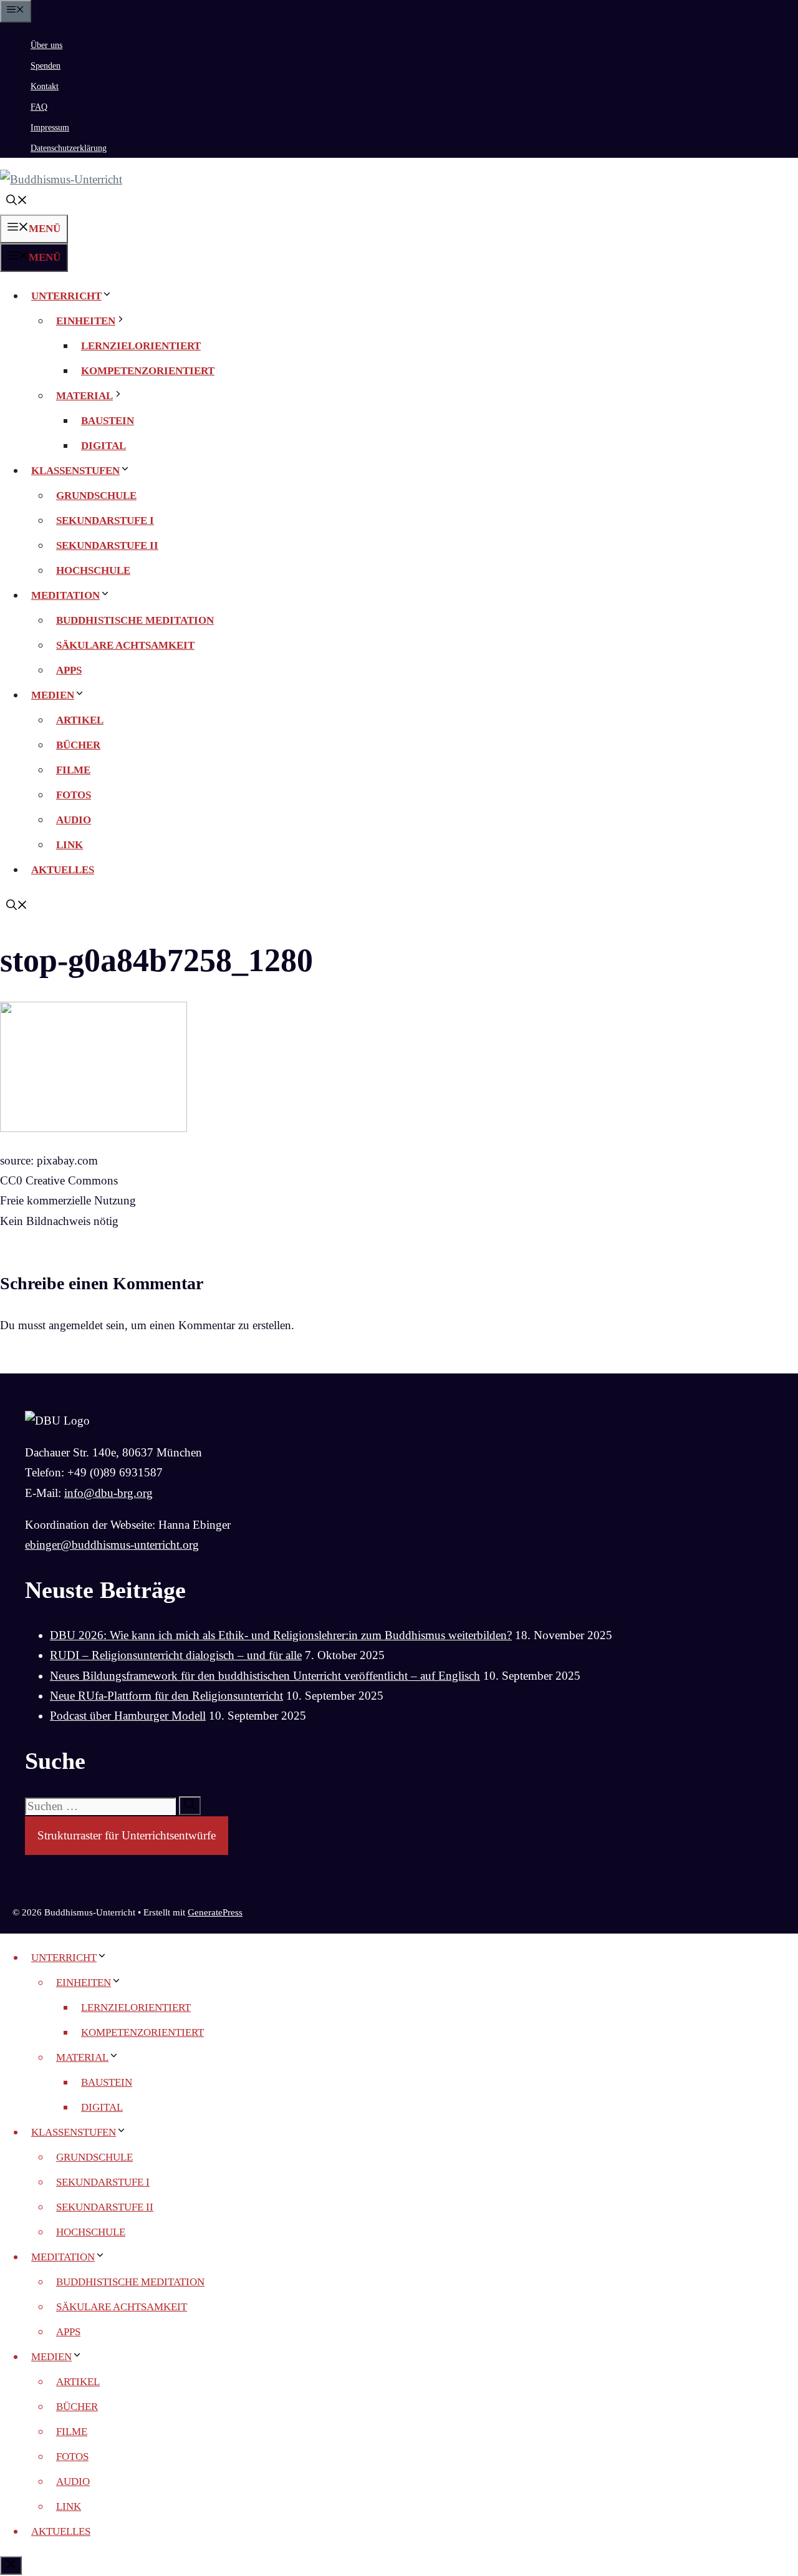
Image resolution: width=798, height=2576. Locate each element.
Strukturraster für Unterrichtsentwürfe (127, 1835)
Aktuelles (63, 870)
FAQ (39, 107)
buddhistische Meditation (135, 620)
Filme (73, 770)
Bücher (78, 745)
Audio (74, 820)
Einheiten (86, 321)
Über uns (46, 45)
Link (70, 845)
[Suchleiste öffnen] (17, 202)
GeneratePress (215, 1912)
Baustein (108, 421)
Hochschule (93, 570)
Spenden (46, 66)
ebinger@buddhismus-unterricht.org (112, 1545)
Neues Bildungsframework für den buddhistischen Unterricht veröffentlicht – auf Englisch (265, 1676)
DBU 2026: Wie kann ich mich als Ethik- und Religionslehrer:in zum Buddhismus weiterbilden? (281, 1635)
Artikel (80, 720)
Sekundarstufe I (105, 521)
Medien (53, 695)
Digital (103, 446)
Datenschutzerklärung (69, 148)
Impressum (50, 128)
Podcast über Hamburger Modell (128, 1716)
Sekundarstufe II (107, 545)
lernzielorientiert (141, 346)
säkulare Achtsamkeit (125, 645)
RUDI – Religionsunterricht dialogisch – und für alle (176, 1655)
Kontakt (45, 86)
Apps (69, 670)
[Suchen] (190, 1806)
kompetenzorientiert (148, 371)
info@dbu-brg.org (108, 1493)
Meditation (65, 595)
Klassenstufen (75, 471)
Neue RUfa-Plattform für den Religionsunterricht (166, 1696)
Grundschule (96, 496)
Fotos (74, 795)
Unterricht (66, 296)
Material (84, 396)
